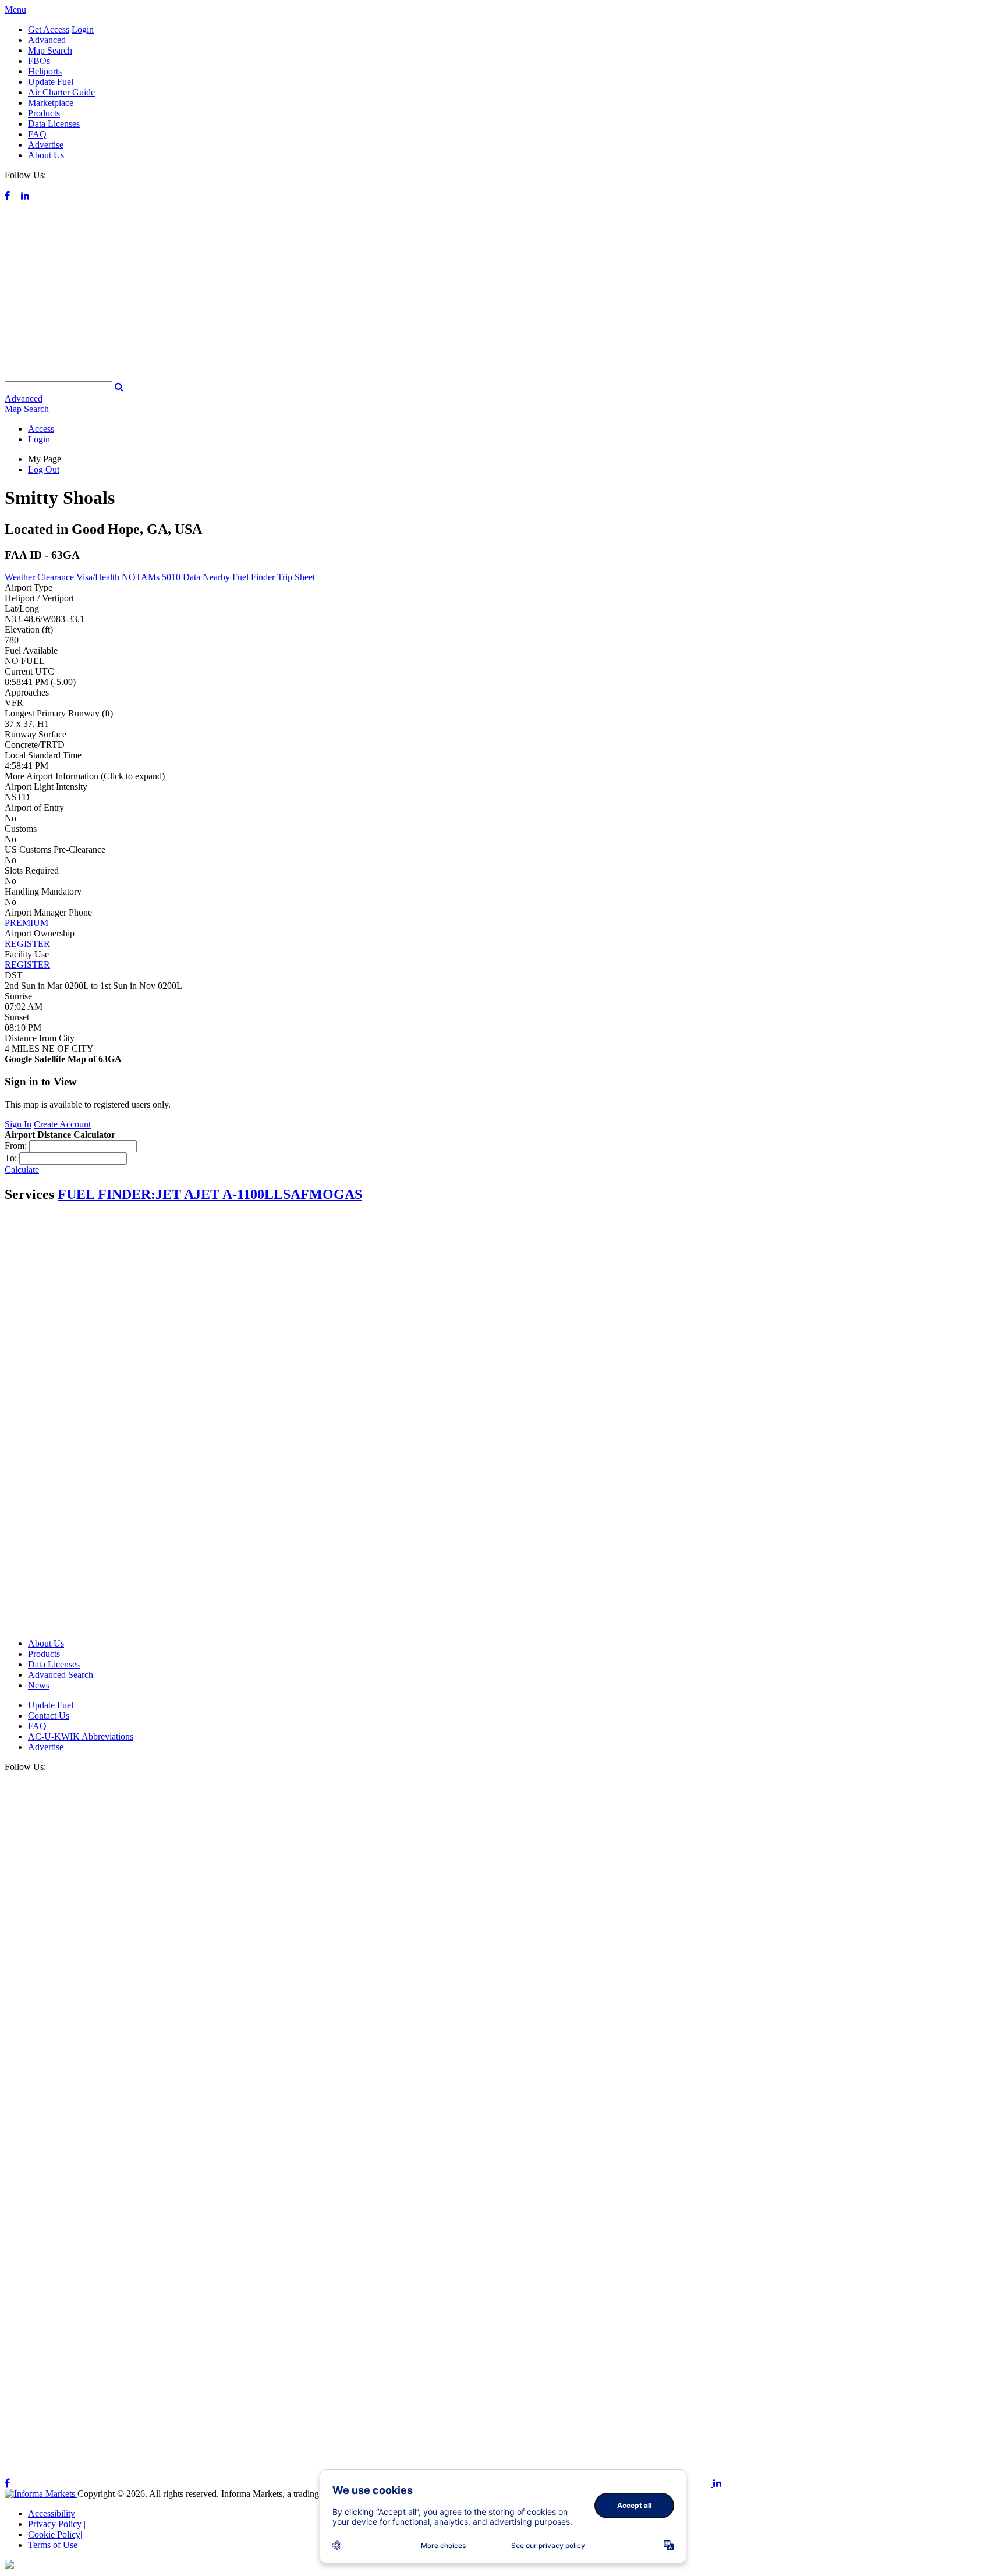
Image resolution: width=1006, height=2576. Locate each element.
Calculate (22, 1170)
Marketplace (51, 103)
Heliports (45, 71)
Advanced (47, 40)
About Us (46, 155)
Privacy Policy (57, 2524)
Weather (20, 577)
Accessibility (52, 2513)
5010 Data (181, 577)
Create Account (62, 1124)
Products (44, 113)
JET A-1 (219, 1194)
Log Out (44, 469)
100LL (263, 1194)
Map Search (50, 50)
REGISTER (27, 944)
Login (83, 29)
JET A (175, 1194)
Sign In (18, 1124)
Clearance (56, 577)
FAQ (37, 134)
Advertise (46, 145)
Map (27, 409)
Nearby (216, 577)
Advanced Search (61, 1675)
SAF (296, 1194)
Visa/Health (98, 577)
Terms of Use (53, 2545)
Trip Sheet (296, 577)
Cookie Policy (55, 2534)
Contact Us (49, 1715)
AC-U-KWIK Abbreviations (81, 1736)
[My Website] (503, 376)
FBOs (39, 61)
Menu (15, 10)
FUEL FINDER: (107, 1194)
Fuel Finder (254, 577)
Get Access (49, 29)
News (39, 1685)
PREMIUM (26, 923)
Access (41, 429)
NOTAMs (141, 577)
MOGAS (336, 1194)
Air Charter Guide (61, 92)
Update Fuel (51, 82)
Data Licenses (54, 124)
